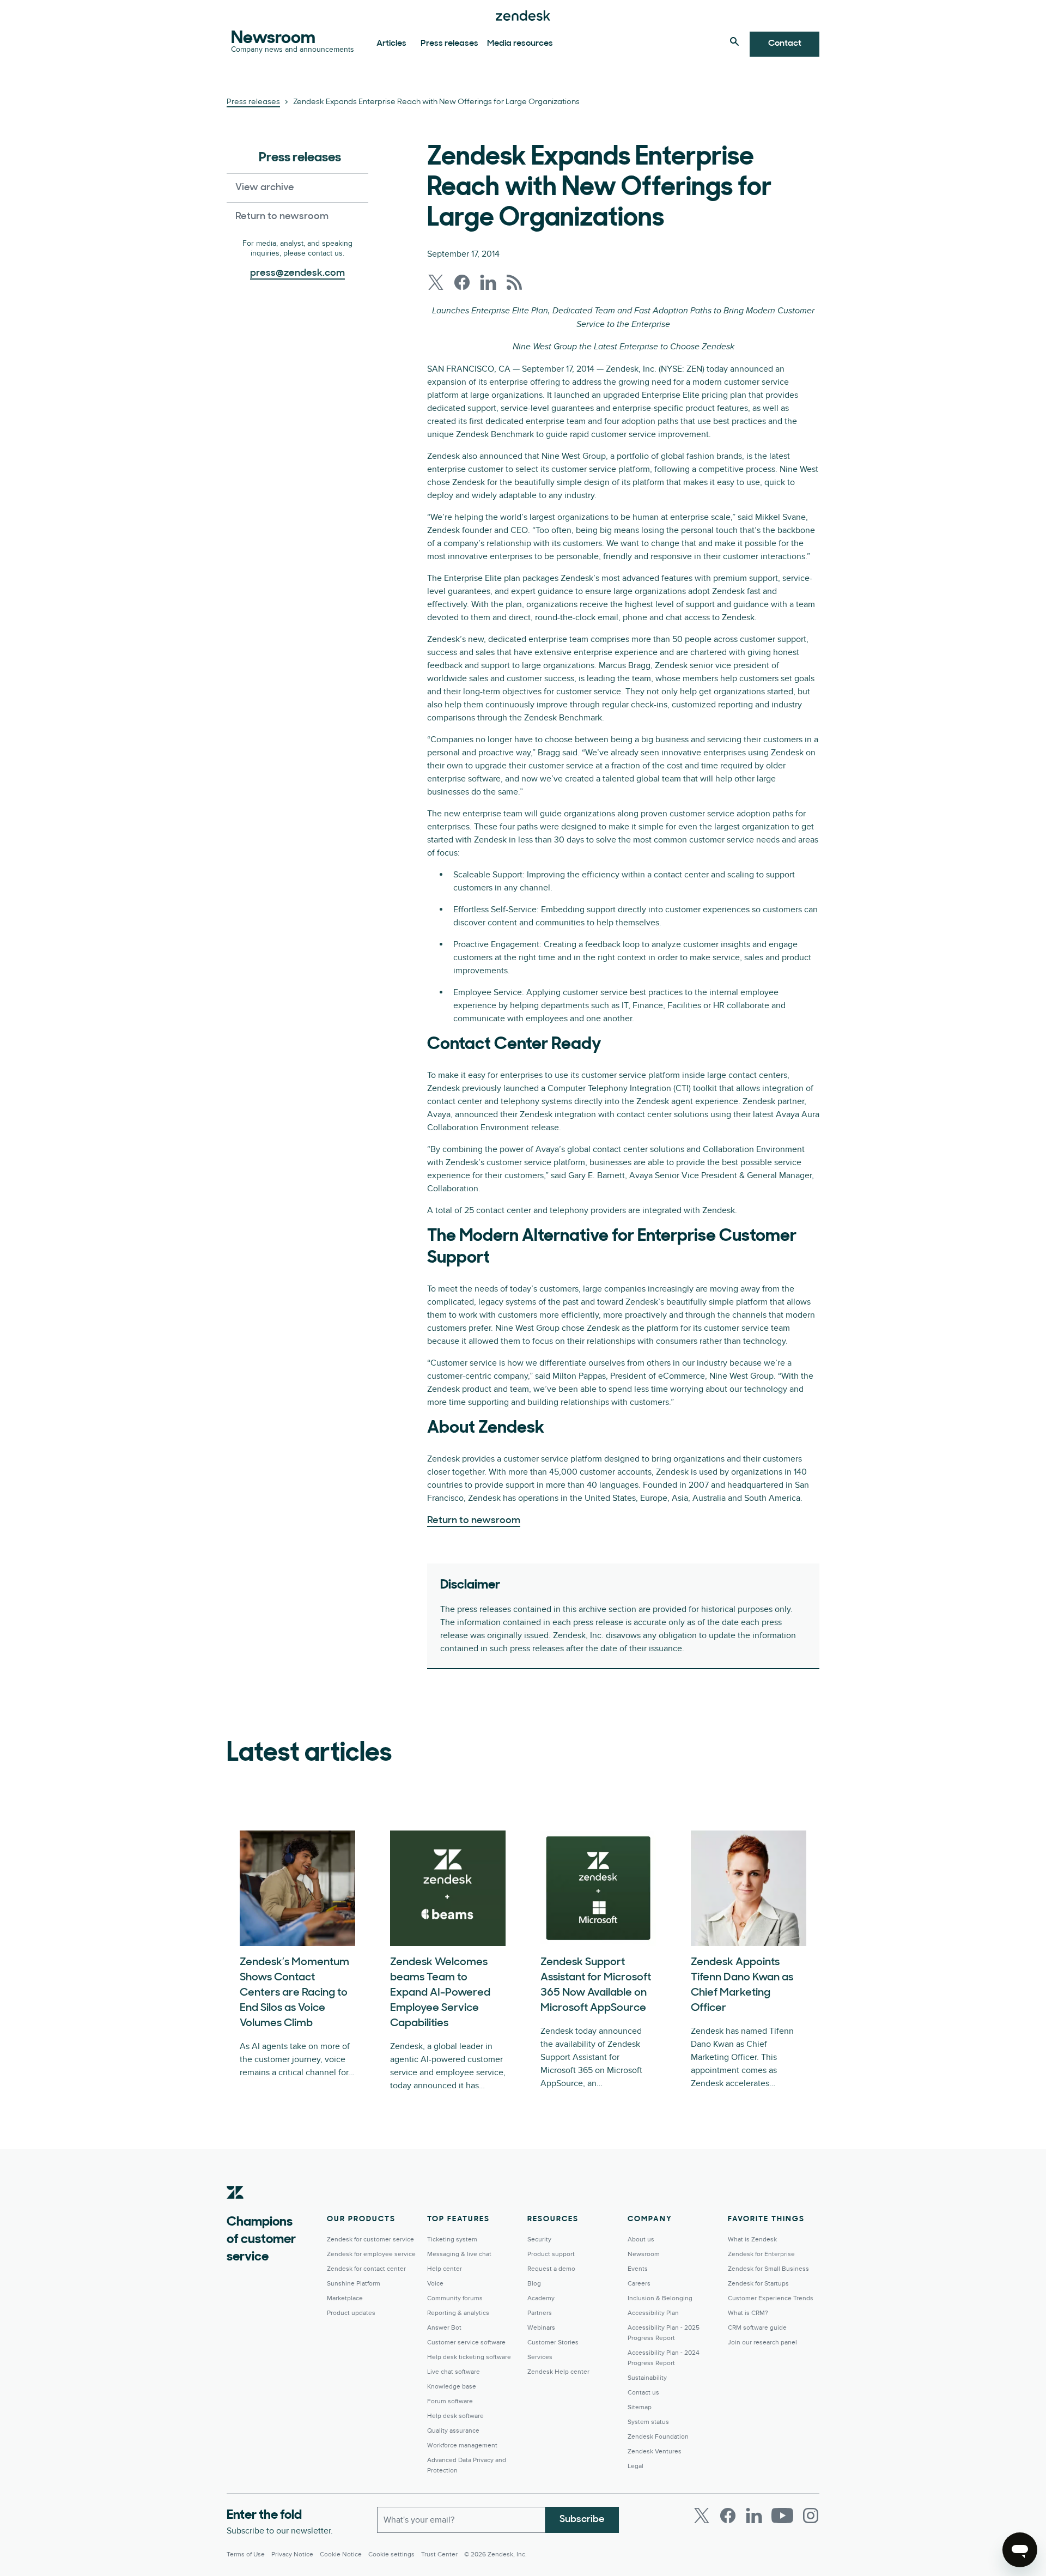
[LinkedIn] (754, 2516)
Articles (391, 44)
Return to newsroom (282, 217)
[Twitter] (702, 2516)
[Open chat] (1020, 2550)
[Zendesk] (235, 2209)
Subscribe (582, 2520)
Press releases (449, 44)
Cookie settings (391, 2554)
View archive (265, 188)
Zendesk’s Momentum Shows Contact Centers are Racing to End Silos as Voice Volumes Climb (294, 1993)
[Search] (734, 41)
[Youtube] (782, 2516)
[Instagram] (811, 2516)
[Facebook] (728, 2516)
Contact (785, 44)
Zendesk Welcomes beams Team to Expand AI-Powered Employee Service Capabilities (440, 1993)
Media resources (520, 44)
